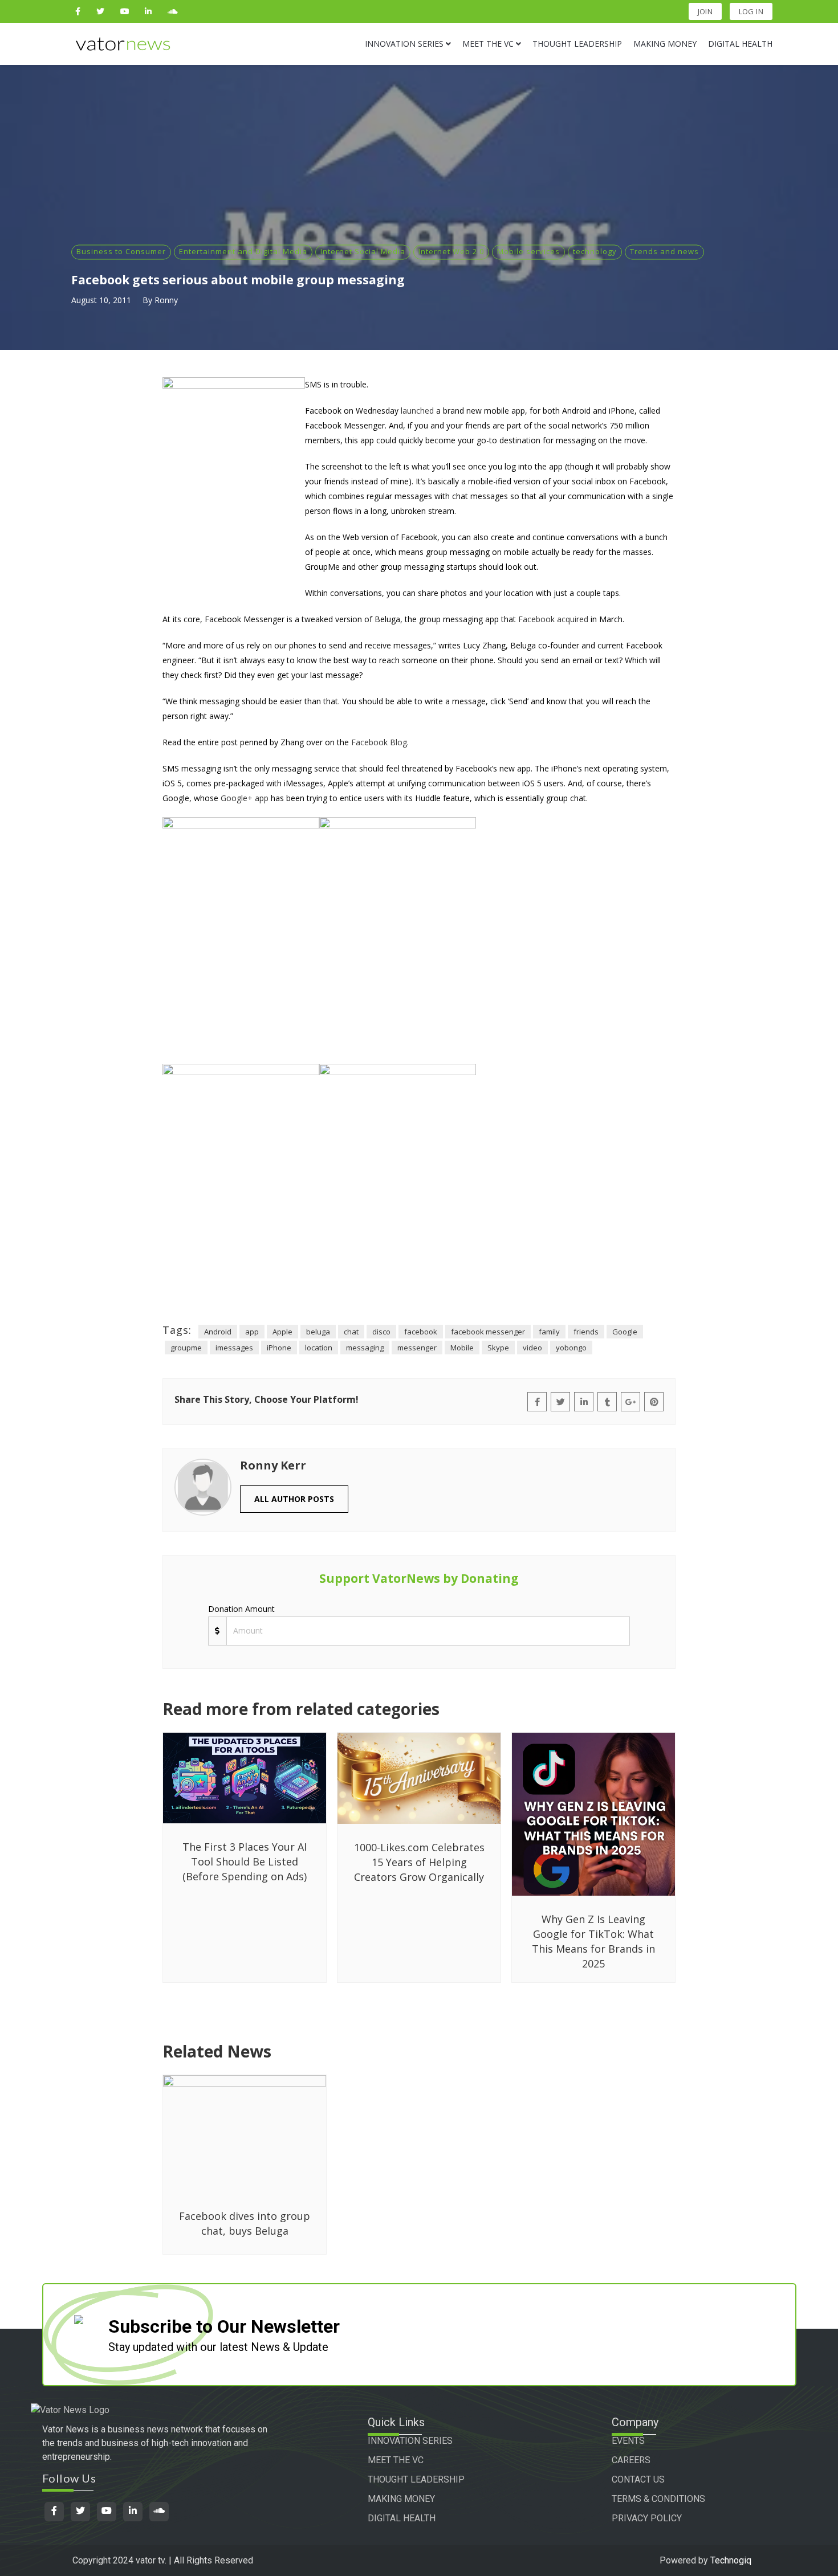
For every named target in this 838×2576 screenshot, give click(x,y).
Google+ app (245, 798)
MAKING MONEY (401, 2499)
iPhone (279, 1348)
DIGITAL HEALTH (402, 2518)
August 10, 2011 (101, 300)
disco (381, 1332)
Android (218, 1332)
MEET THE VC (396, 2460)
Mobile (462, 1348)
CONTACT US (638, 2479)
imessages (234, 1348)
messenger (417, 1348)
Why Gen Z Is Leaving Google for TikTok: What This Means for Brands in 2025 (593, 1941)
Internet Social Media (363, 251)
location (319, 1348)
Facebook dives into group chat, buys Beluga (245, 2223)
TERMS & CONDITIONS (658, 2499)
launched (417, 411)
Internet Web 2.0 (451, 251)
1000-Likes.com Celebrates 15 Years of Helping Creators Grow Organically (419, 1862)
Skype (498, 1348)
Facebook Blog (379, 742)
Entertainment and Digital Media (243, 251)
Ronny (166, 300)
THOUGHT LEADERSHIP (416, 2479)
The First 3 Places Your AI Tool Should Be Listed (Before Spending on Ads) (245, 1861)
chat (351, 1332)
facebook (421, 1332)
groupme (186, 1348)
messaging (365, 1348)
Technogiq (731, 2560)
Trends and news (664, 251)
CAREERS (631, 2460)
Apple (282, 1332)
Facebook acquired (553, 619)
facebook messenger (488, 1332)
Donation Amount (241, 1609)
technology (595, 251)
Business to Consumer (121, 251)
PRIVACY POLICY (647, 2518)
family (549, 1332)
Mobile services (528, 251)
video (532, 1348)
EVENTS (628, 2441)
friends (586, 1332)
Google (625, 1332)
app (252, 1332)
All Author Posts (294, 1499)
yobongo (571, 1348)
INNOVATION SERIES (410, 2441)
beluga (318, 1332)
